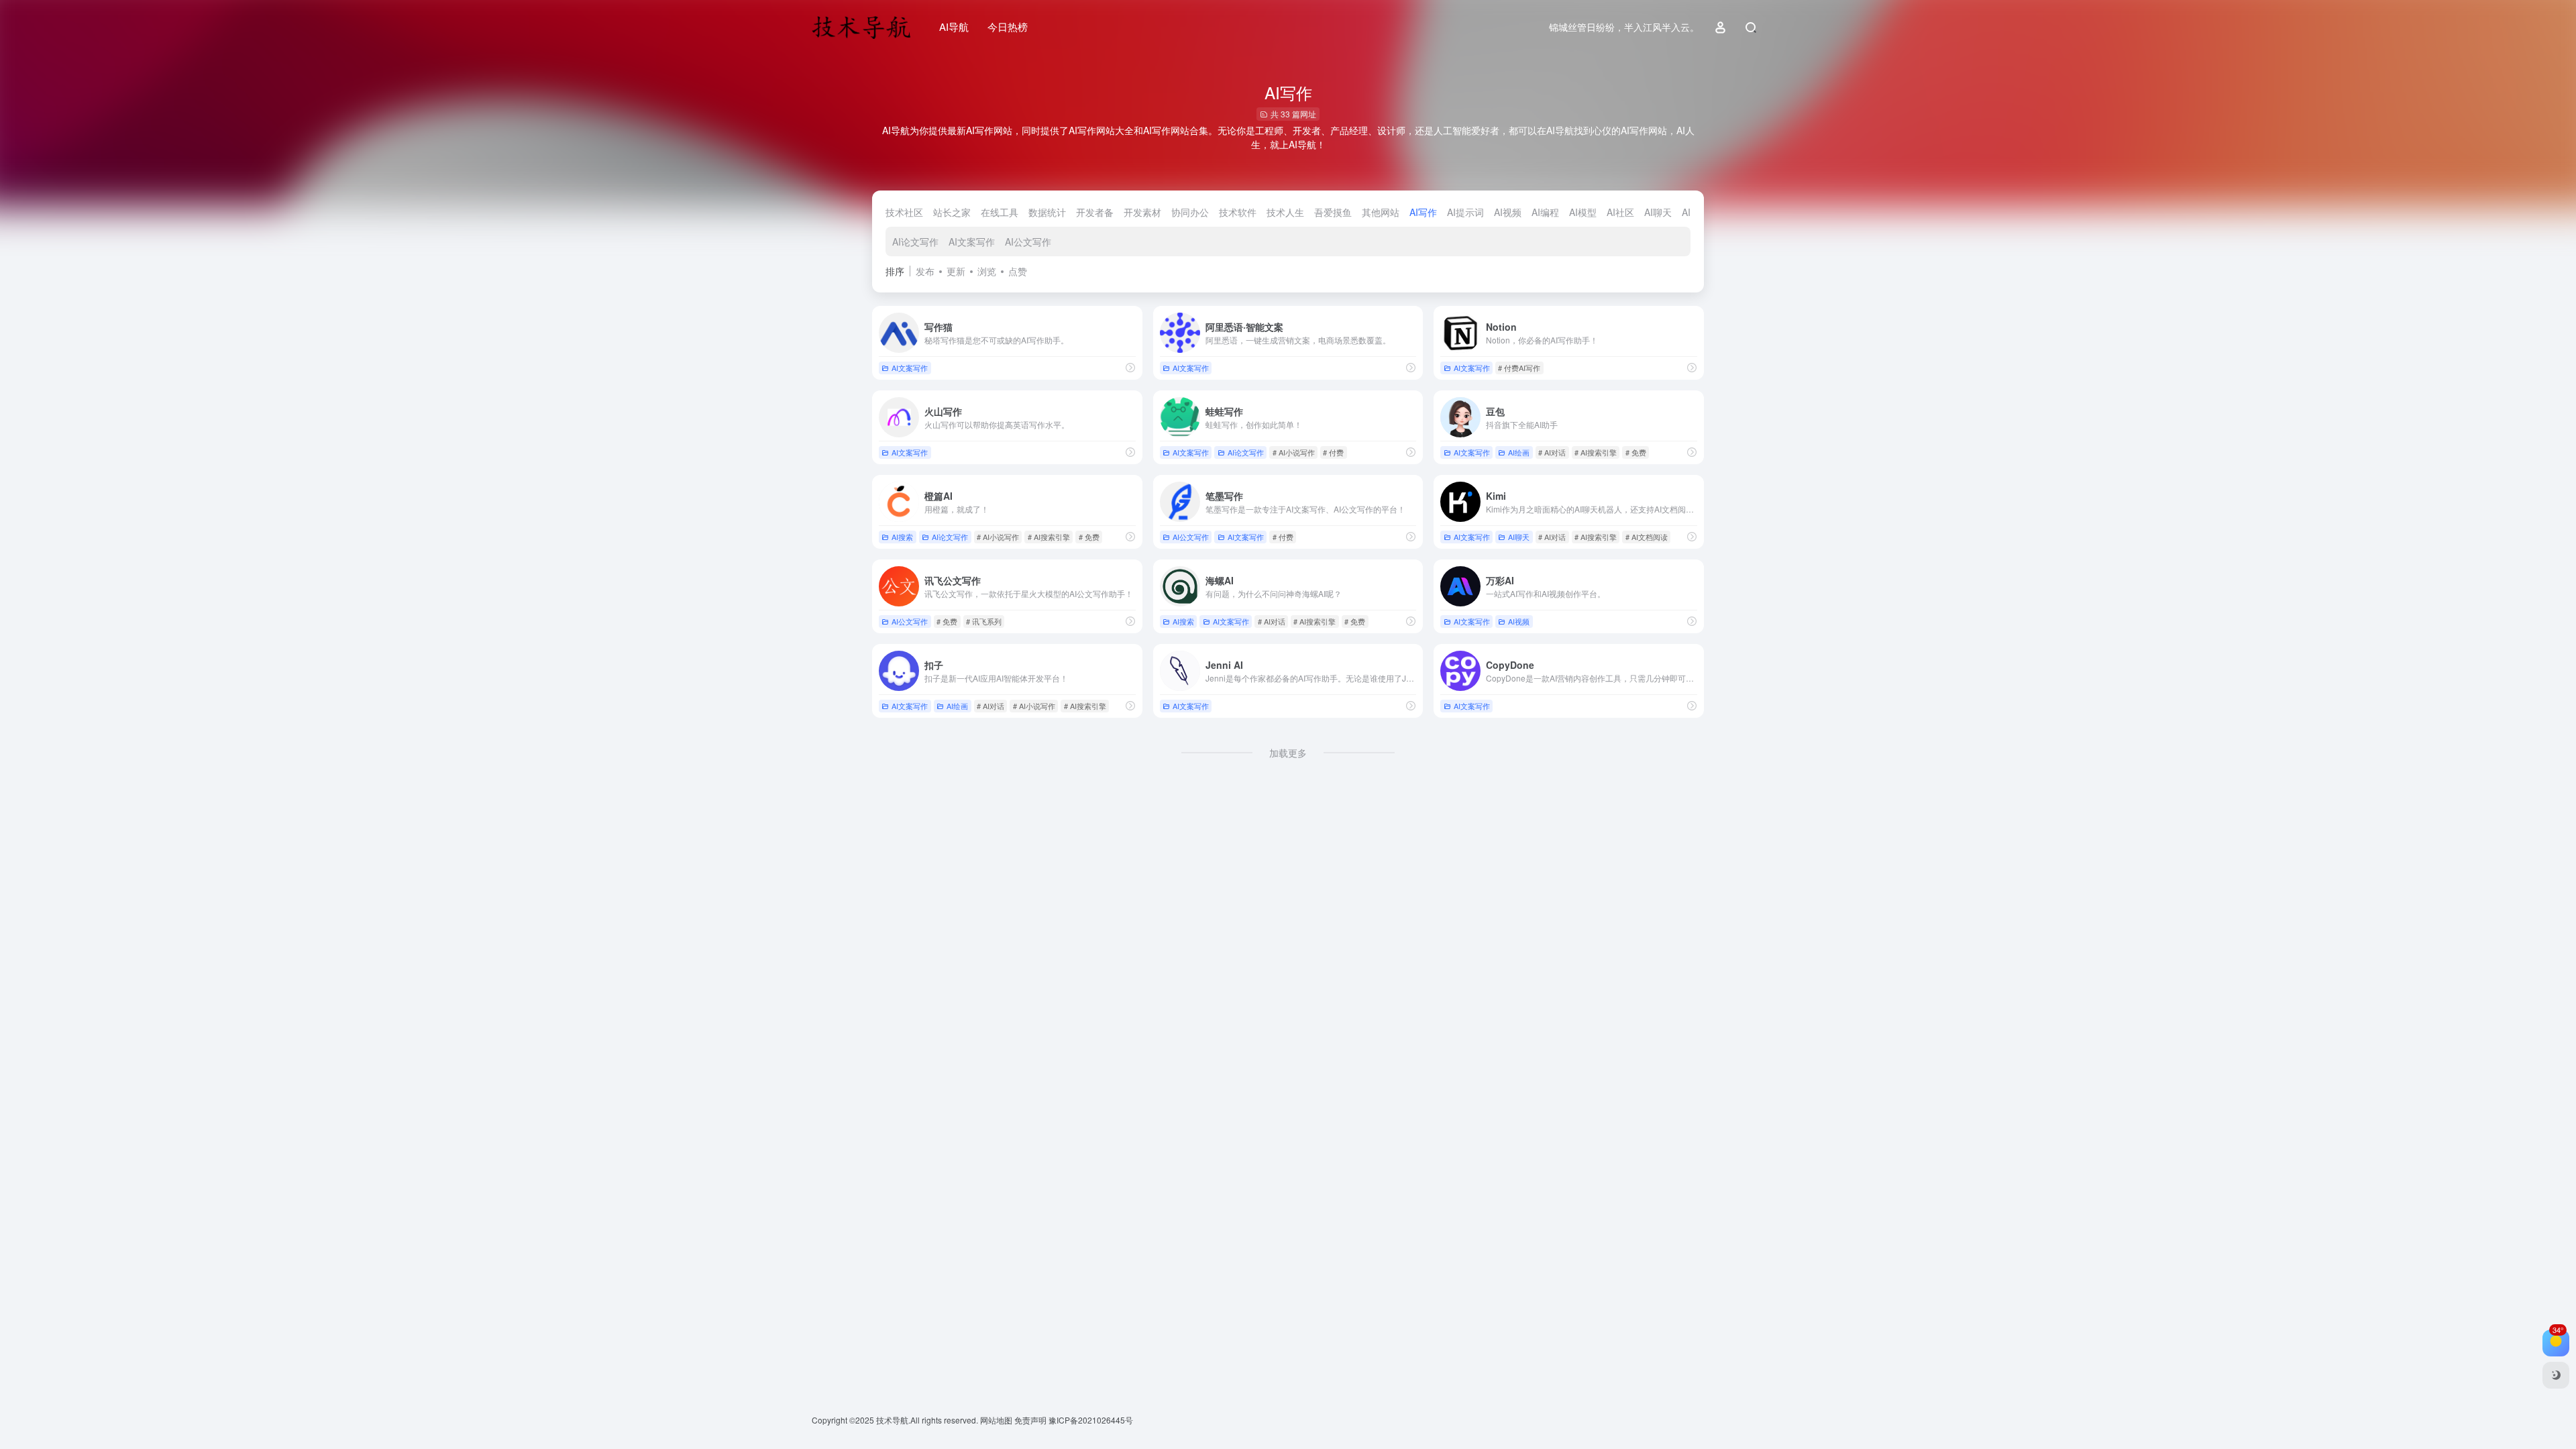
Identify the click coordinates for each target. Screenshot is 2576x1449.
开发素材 (1142, 212)
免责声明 (1031, 1420)
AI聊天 (1658, 212)
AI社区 (1620, 212)
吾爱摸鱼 (1333, 212)
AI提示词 (1465, 212)
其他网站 (1381, 212)
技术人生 (1285, 212)
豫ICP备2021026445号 (1091, 1420)
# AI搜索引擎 (1596, 452)
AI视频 (1508, 212)
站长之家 (952, 212)
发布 (925, 271)
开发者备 (1095, 212)
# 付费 (1333, 452)
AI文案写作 (972, 241)
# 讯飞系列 (984, 621)
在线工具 (1000, 212)
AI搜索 (902, 537)
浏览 (987, 271)
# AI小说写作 (1294, 452)
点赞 (1018, 271)
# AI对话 (1552, 452)
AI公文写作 (1028, 241)
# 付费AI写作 (1519, 368)
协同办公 (1190, 212)
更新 (956, 271)
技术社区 (904, 212)
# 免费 (1636, 452)
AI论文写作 (915, 241)
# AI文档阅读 (1647, 537)
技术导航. (892, 1420)
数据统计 (1047, 212)
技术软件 (1238, 212)
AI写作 (1423, 212)
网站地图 (997, 1420)
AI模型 (1583, 212)
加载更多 (1288, 753)
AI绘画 (1519, 452)
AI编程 (1545, 212)
